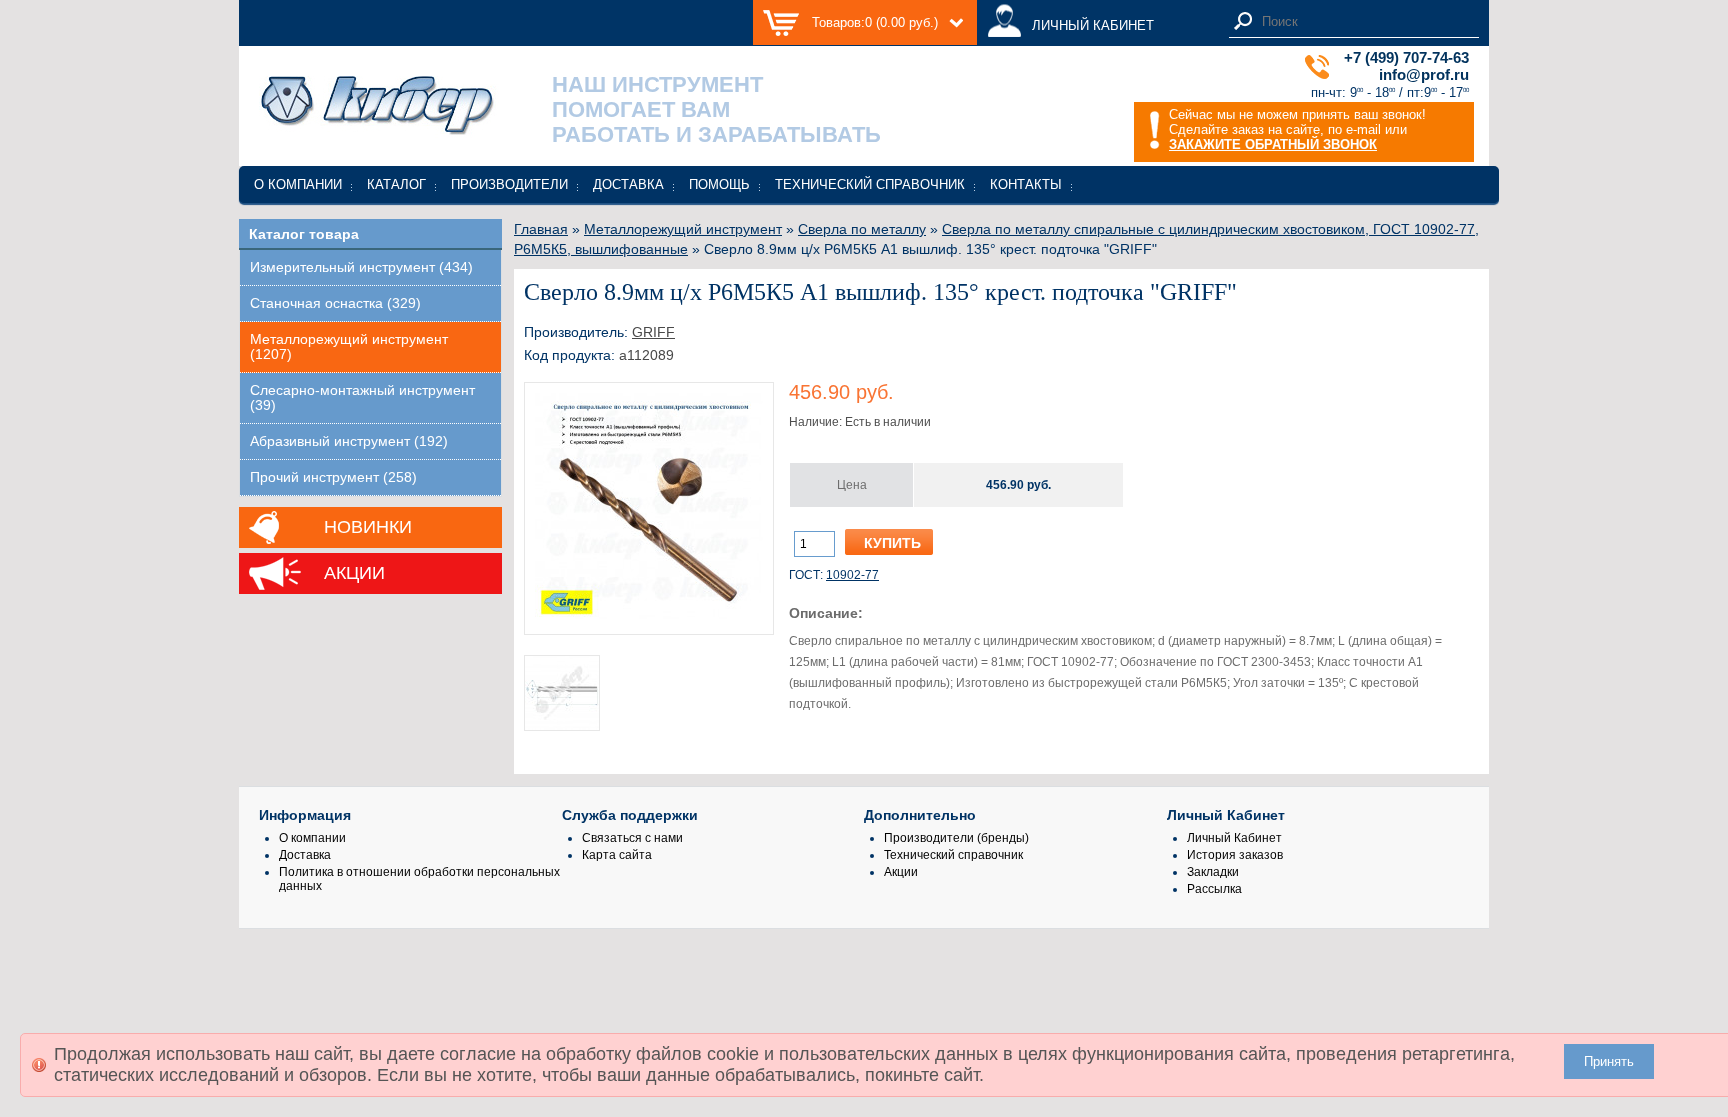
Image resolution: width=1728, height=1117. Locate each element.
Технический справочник (870, 184)
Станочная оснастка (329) (335, 303)
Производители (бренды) (956, 838)
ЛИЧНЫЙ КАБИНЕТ (1093, 25)
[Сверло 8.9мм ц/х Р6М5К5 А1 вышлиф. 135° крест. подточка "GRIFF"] (649, 617)
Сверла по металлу (862, 229)
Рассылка (1214, 889)
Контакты (1026, 184)
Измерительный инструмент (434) (361, 267)
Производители (509, 184)
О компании (298, 184)
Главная (541, 229)
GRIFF (653, 332)
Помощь (719, 184)
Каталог (396, 184)
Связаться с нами (632, 838)
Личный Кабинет (1234, 838)
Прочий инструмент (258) (333, 477)
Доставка (628, 184)
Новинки (368, 527)
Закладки (1213, 872)
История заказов (1235, 855)
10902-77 (852, 575)
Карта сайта (617, 855)
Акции (354, 573)
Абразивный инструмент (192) (349, 441)
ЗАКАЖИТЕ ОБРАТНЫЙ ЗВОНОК (1273, 144)
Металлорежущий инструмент (683, 229)
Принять (1609, 1061)
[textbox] (1365, 21)
